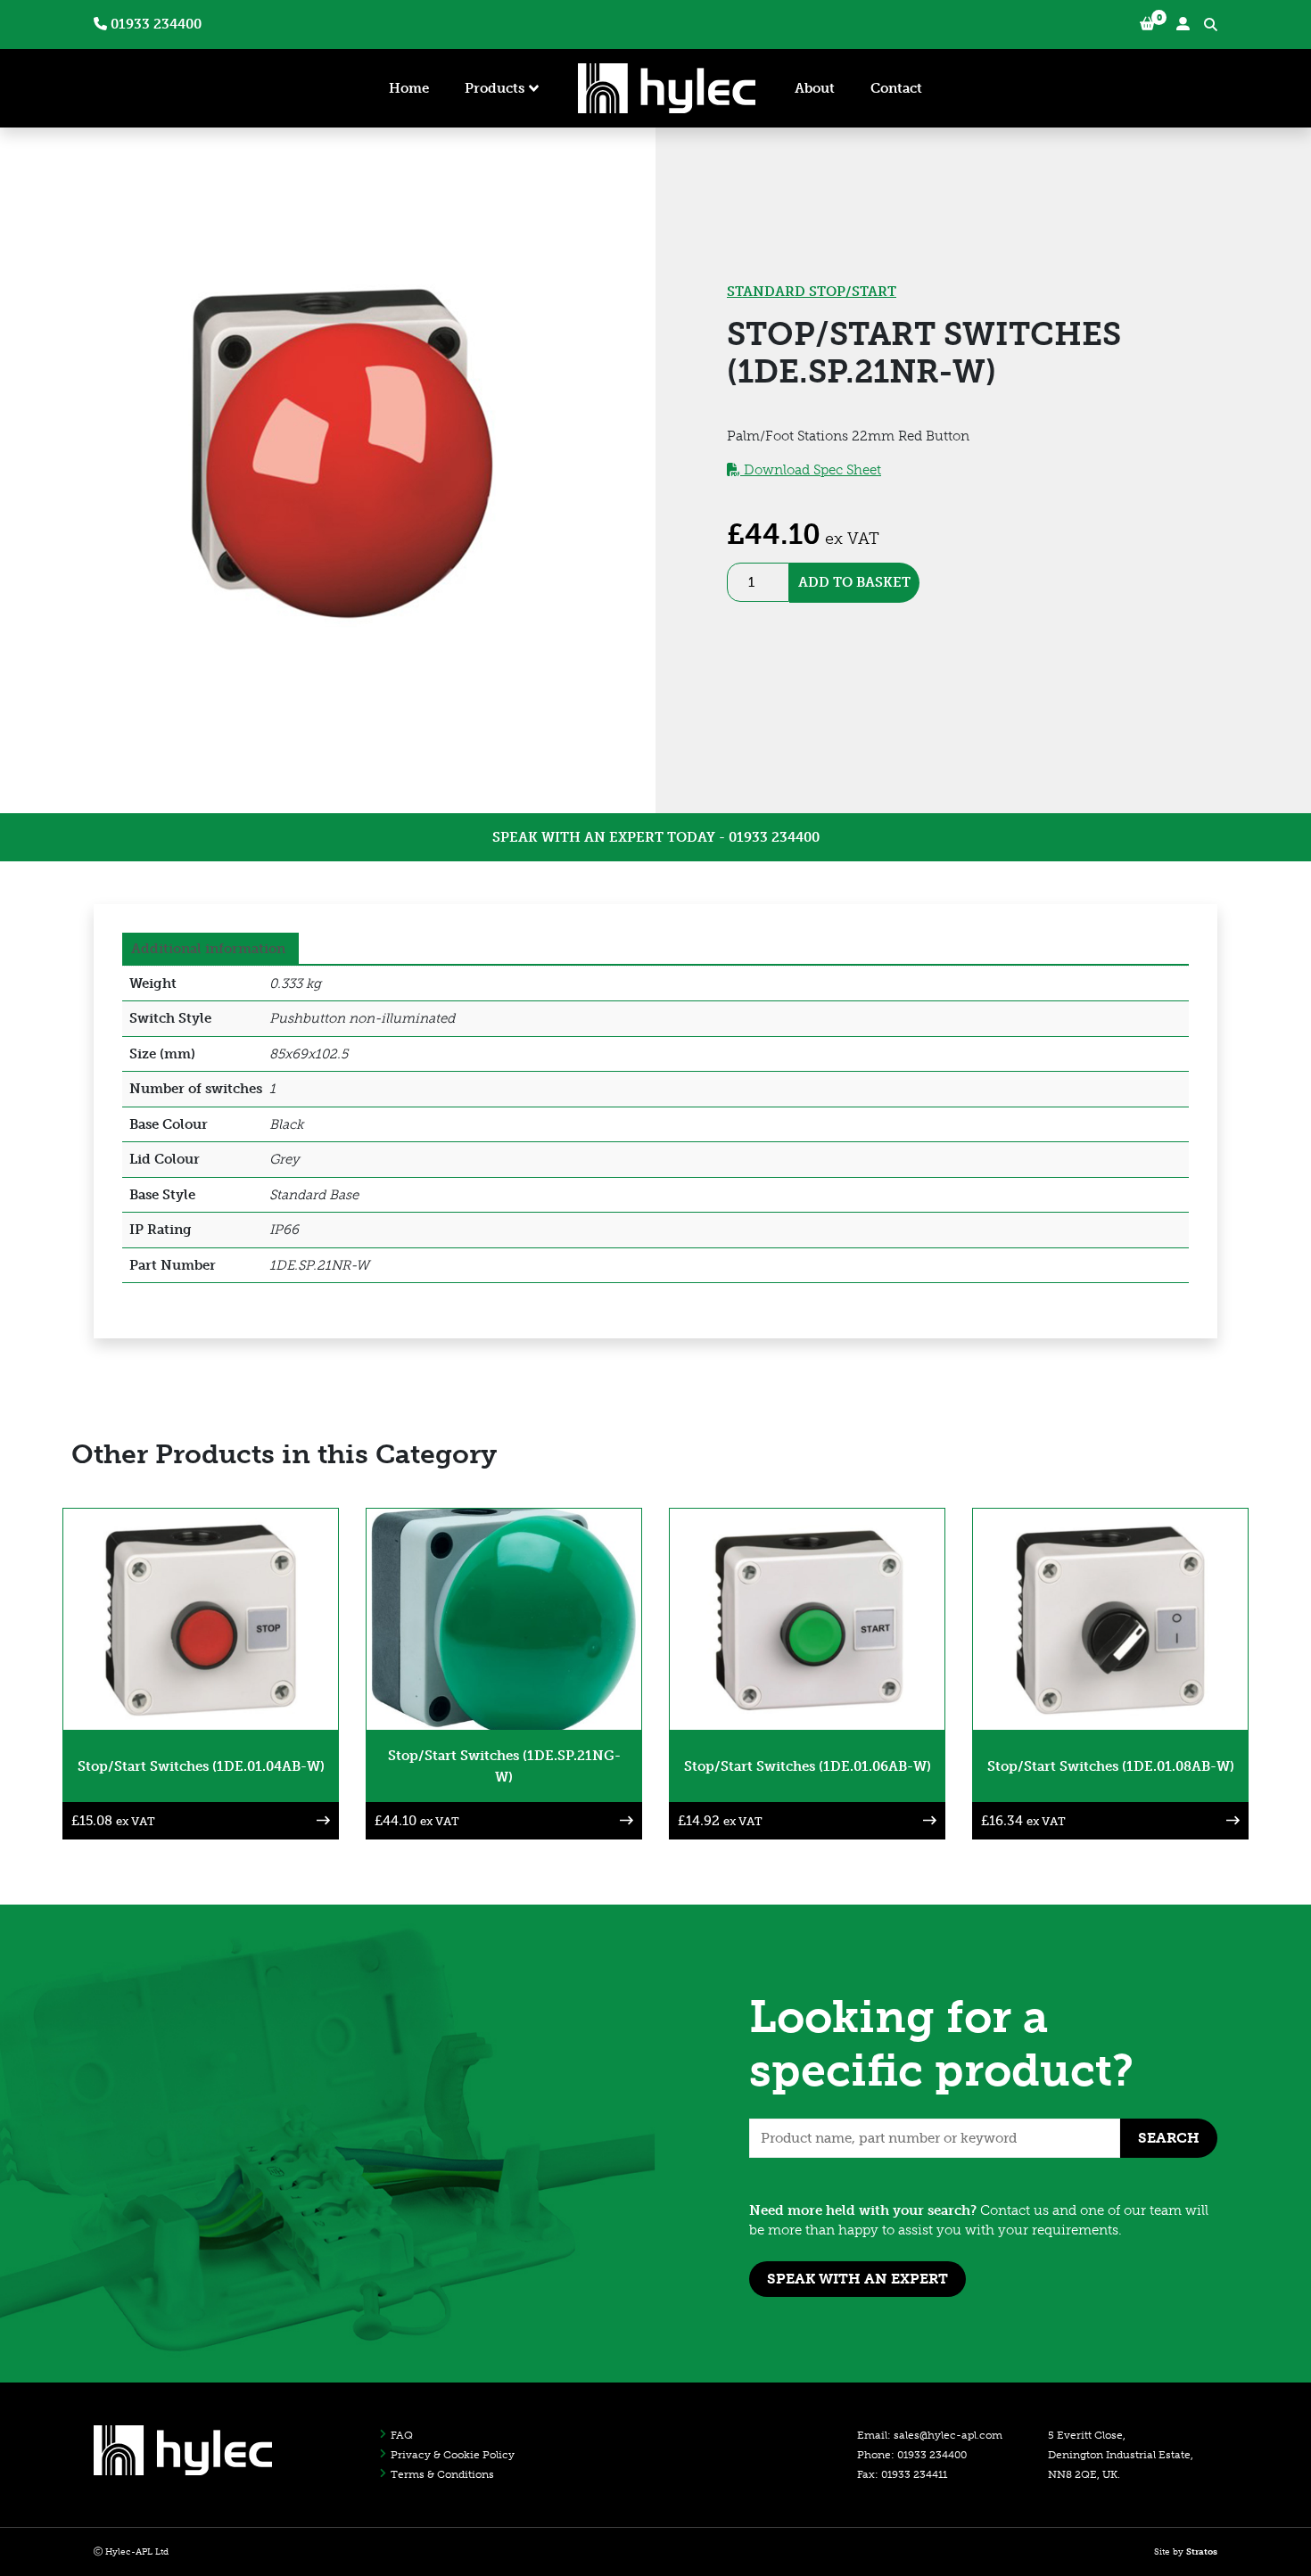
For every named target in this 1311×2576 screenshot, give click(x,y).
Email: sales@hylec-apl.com (930, 2435)
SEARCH (1169, 2138)
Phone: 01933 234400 (912, 2455)
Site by (1186, 2552)
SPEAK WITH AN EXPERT (858, 2279)
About (815, 88)
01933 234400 (154, 24)
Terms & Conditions (442, 2474)
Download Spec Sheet (811, 470)
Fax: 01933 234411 (902, 2474)
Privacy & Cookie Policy (453, 2455)
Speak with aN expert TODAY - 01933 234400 (656, 837)
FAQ (402, 2435)
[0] (1147, 25)
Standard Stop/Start (812, 292)
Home (409, 88)
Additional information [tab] (208, 949)
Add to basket (854, 582)
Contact (896, 88)
